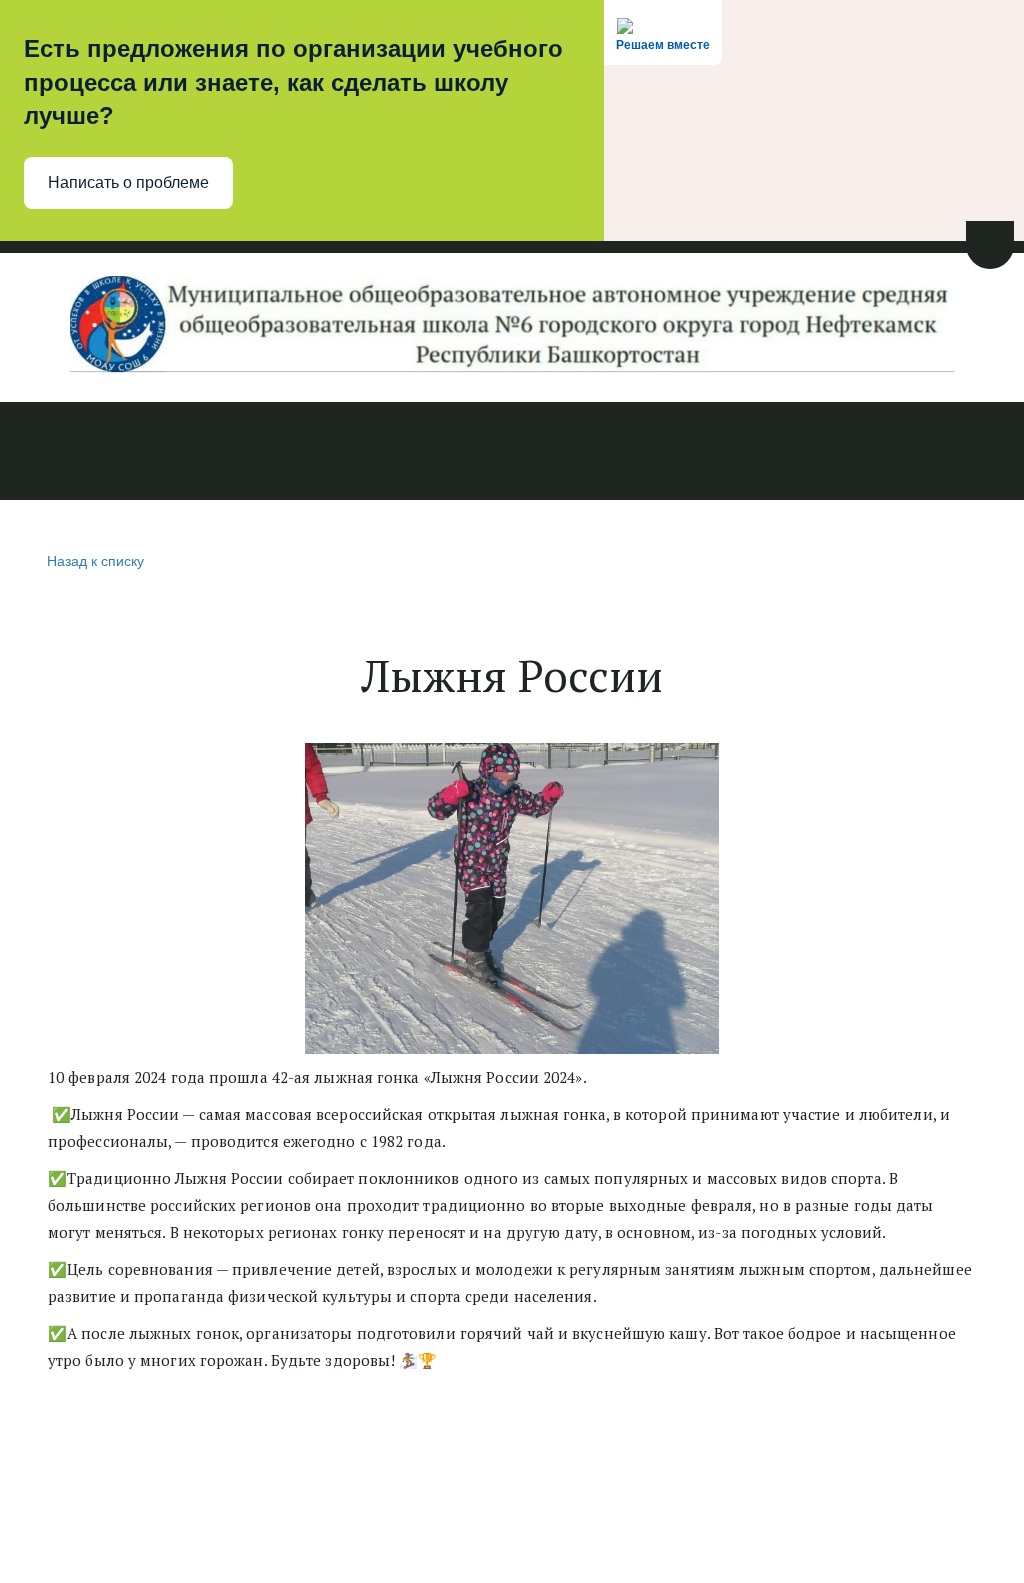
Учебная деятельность (379, 452)
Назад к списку (95, 560)
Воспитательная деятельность (633, 452)
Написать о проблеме (128, 182)
